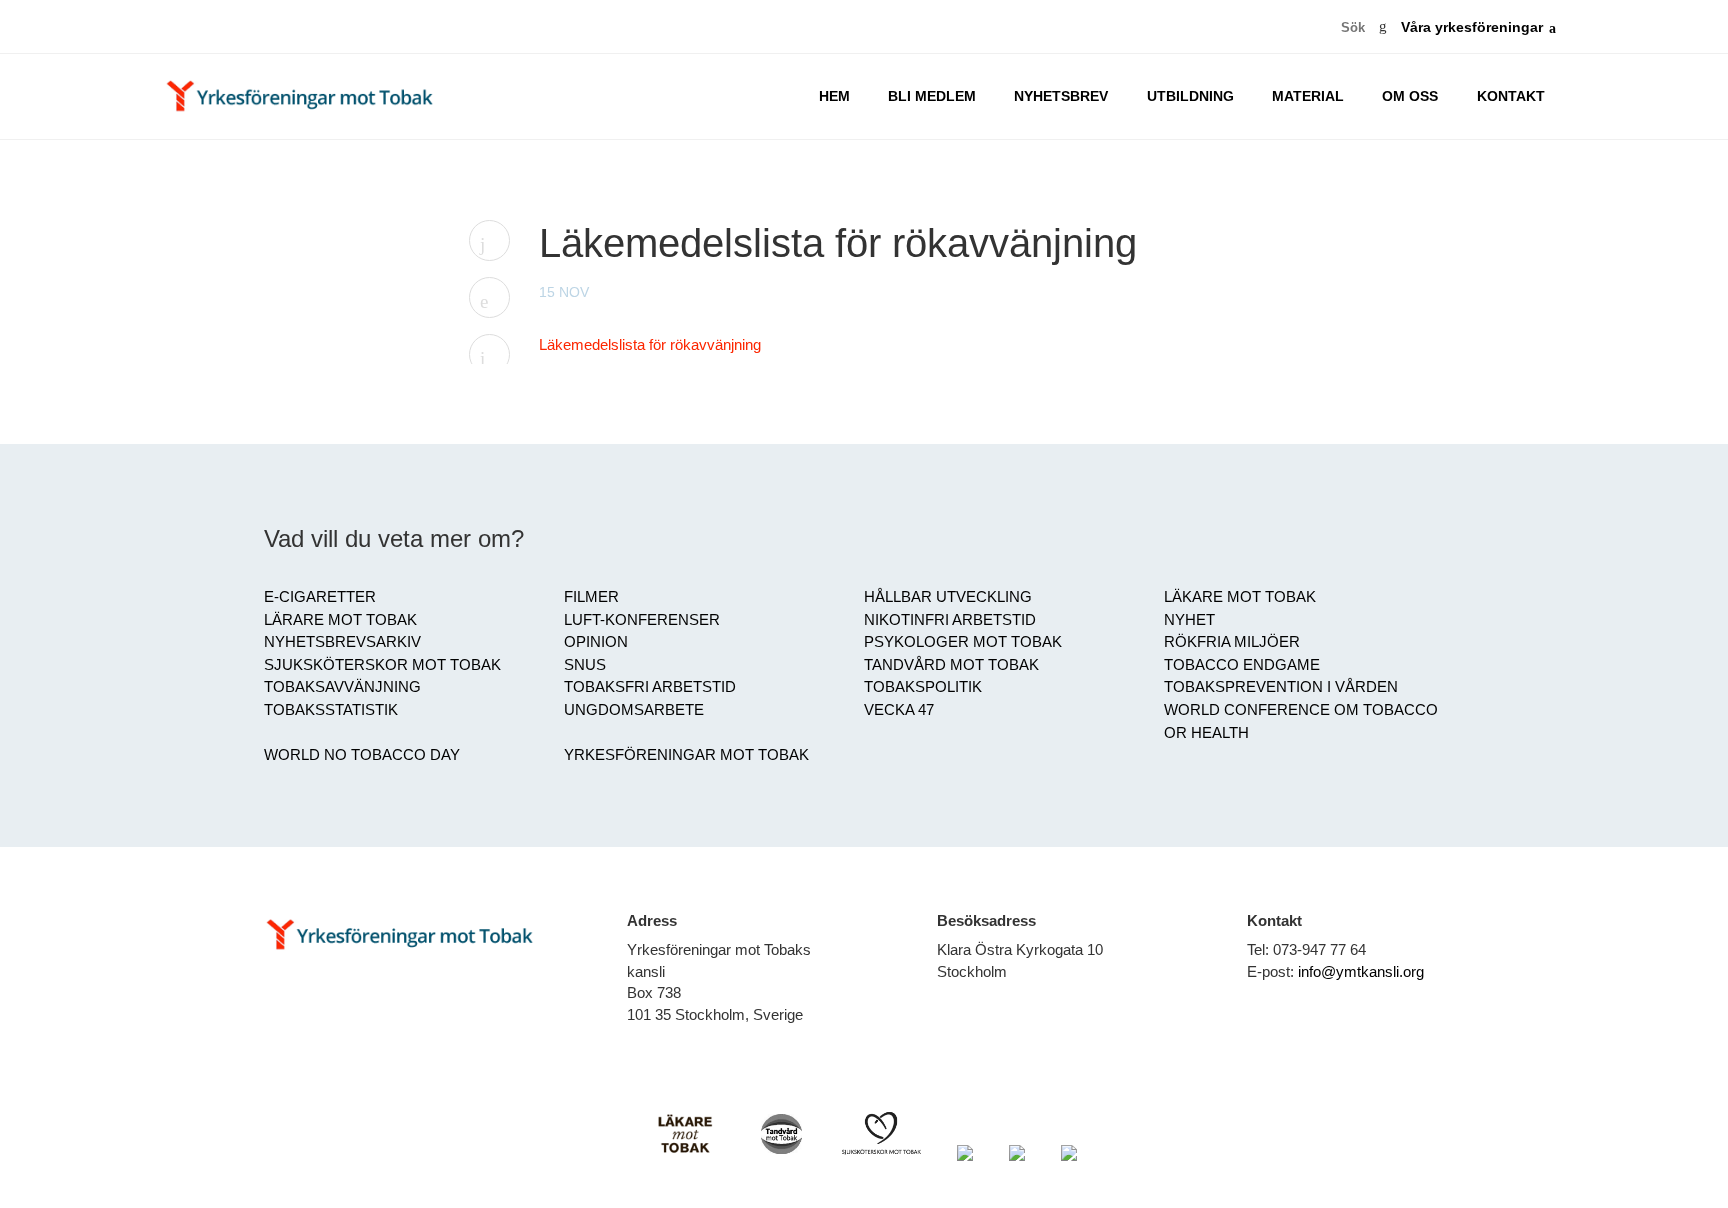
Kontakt (1511, 96)
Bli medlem (932, 96)
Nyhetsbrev (1061, 96)
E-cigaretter (320, 597)
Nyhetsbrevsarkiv (342, 642)
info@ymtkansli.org (1361, 972)
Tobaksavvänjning (342, 687)
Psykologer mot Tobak (963, 642)
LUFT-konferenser (642, 620)
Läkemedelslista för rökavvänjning (650, 345)
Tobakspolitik (923, 687)
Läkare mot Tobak (1240, 597)
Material (1308, 96)
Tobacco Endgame (1242, 665)
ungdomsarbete (634, 710)
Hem (834, 96)
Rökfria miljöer (1232, 642)
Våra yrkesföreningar (1472, 27)
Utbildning (1190, 96)
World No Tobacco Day (362, 755)
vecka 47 (899, 710)
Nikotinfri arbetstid (950, 620)
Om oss (1410, 96)
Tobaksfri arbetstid (650, 687)
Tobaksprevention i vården (1281, 687)
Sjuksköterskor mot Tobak (382, 665)
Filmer (591, 597)
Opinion (596, 642)
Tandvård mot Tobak (951, 665)
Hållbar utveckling (948, 597)
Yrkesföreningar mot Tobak (686, 755)
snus (585, 665)
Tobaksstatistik (331, 710)
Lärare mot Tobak (340, 620)
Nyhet (1189, 620)
